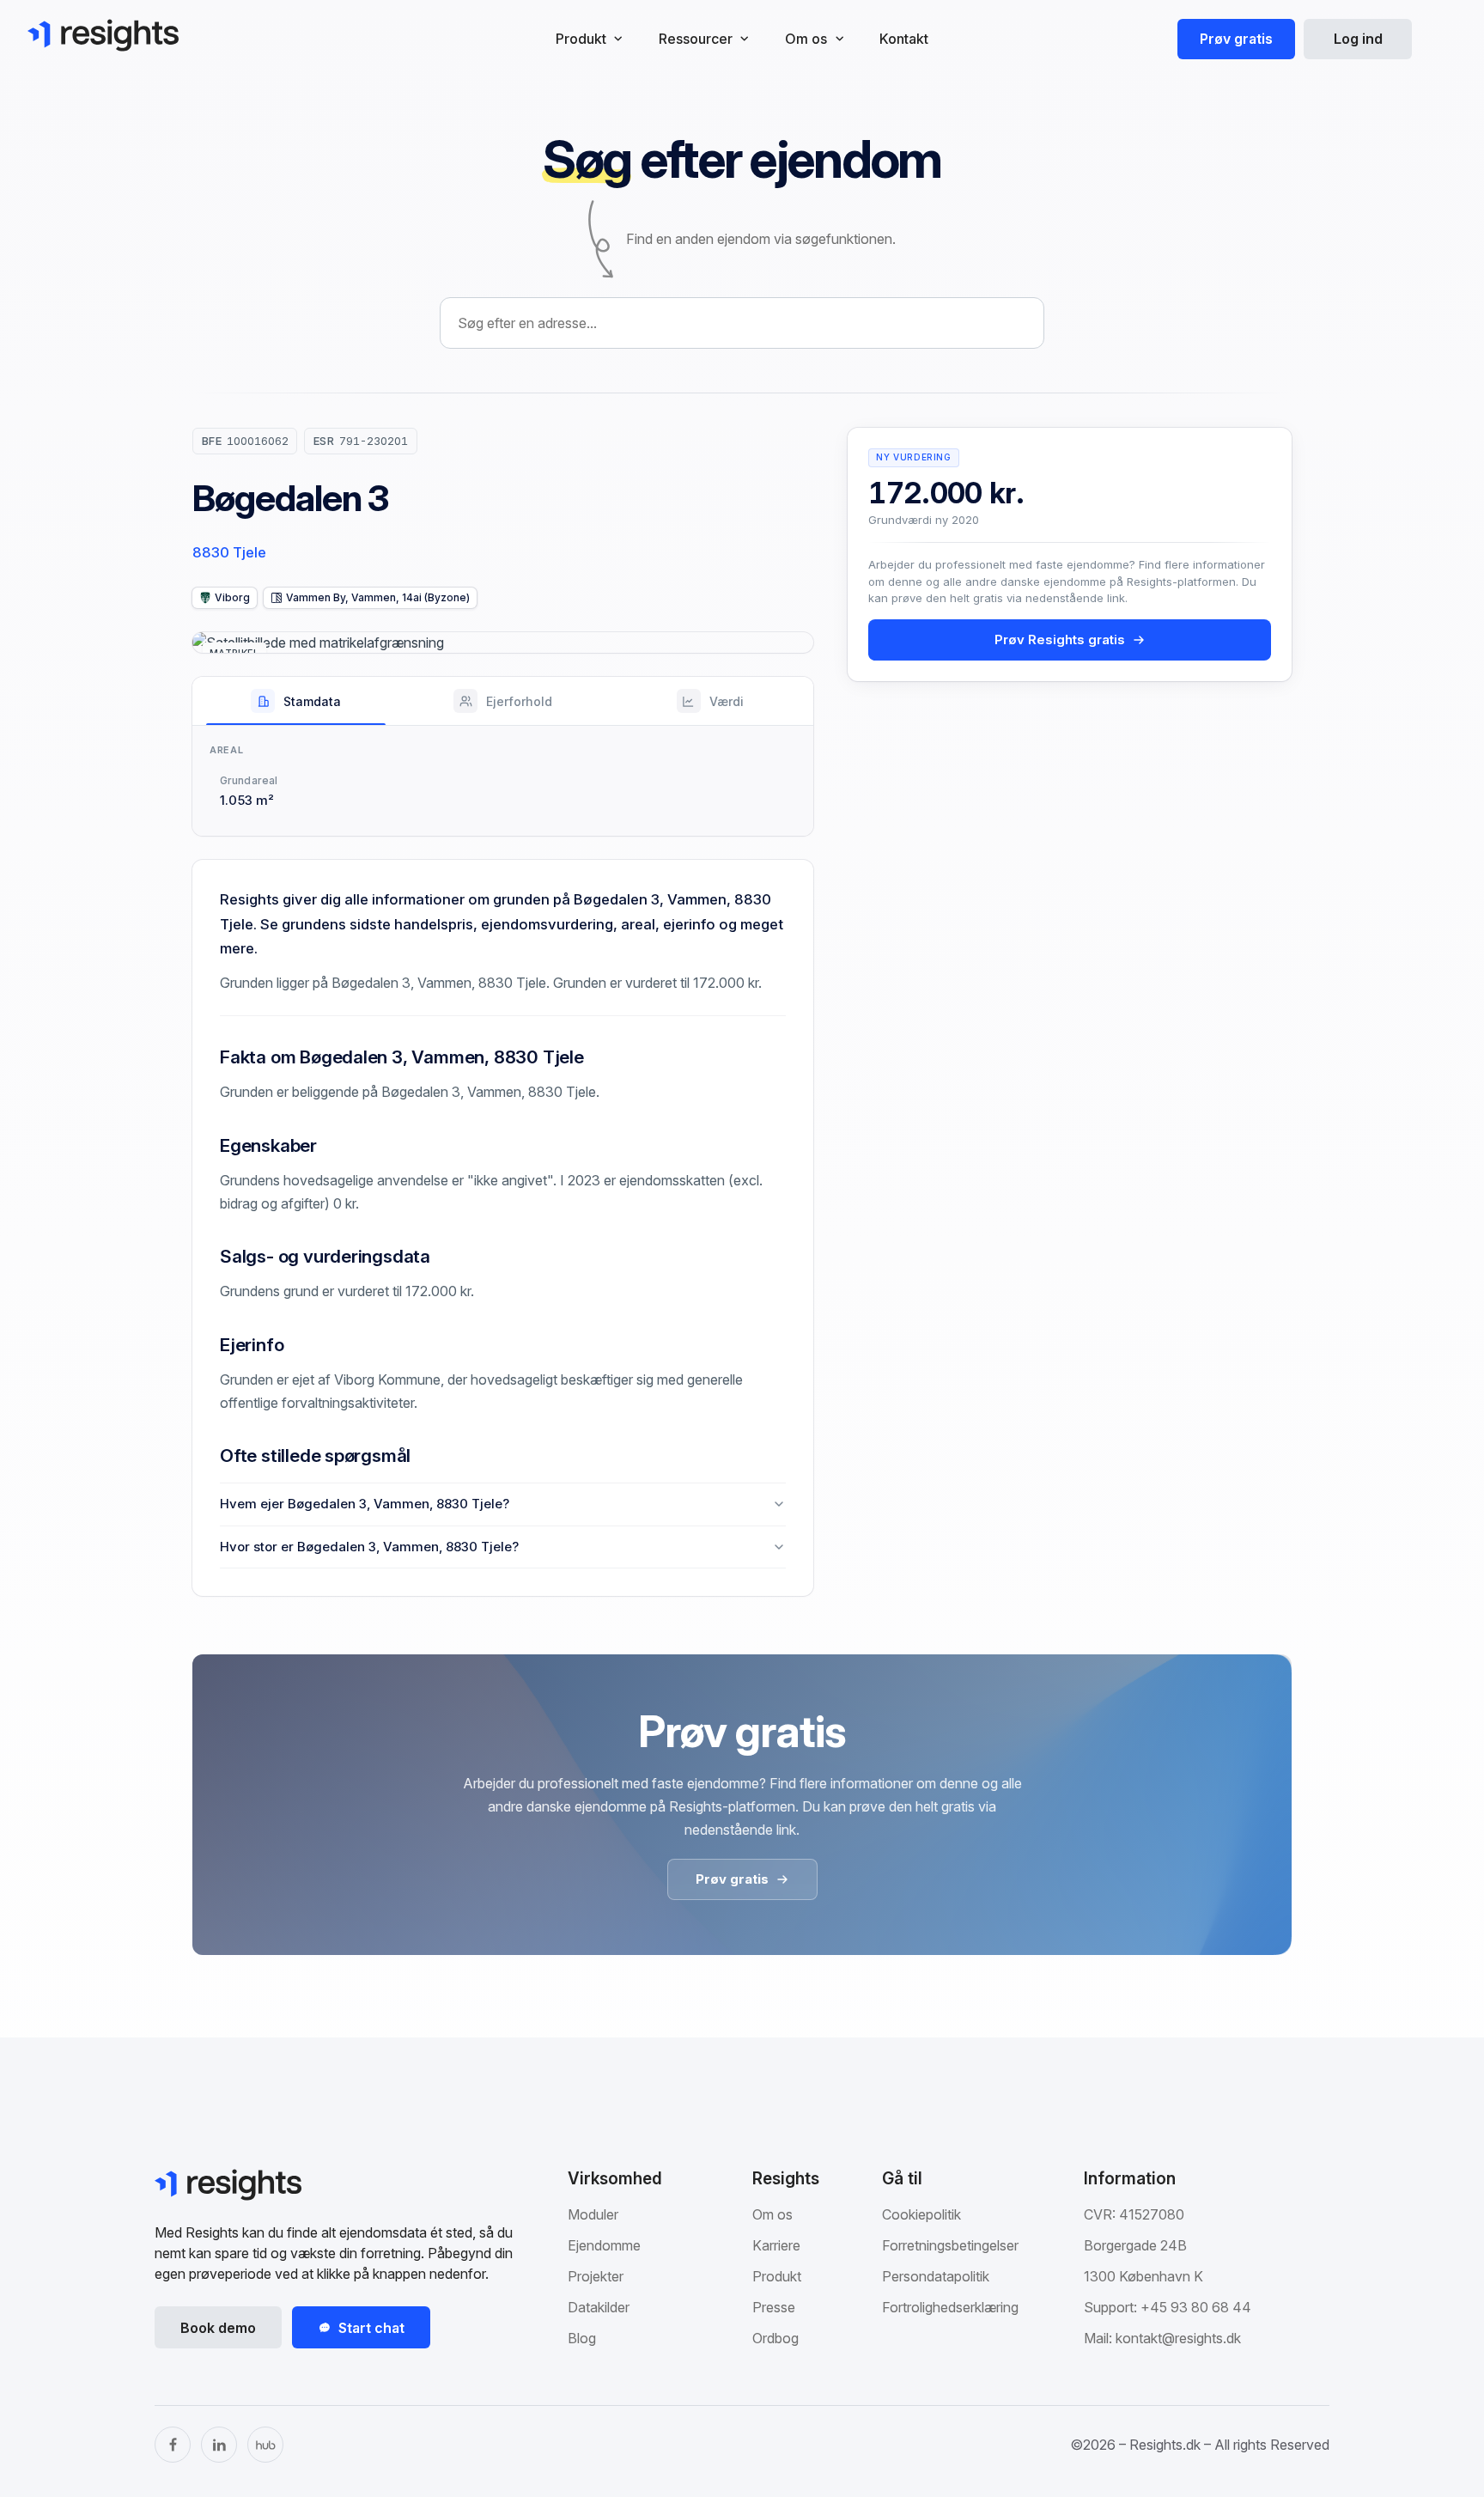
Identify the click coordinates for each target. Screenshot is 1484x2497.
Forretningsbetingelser (950, 2245)
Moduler (593, 2214)
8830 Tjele (229, 552)
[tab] (296, 701)
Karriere (776, 2245)
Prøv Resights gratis (1060, 639)
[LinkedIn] (219, 2445)
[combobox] (742, 323)
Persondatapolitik (936, 2276)
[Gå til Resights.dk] (103, 35)
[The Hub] (265, 2445)
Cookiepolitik (921, 2214)
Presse (774, 2307)
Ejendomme (604, 2245)
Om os (772, 2214)
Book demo (218, 2328)
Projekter (596, 2276)
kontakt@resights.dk (1178, 2338)
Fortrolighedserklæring (950, 2307)
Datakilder (599, 2307)
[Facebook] (173, 2445)
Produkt (777, 2276)
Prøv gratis (1236, 39)
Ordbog (775, 2338)
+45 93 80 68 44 (1196, 2307)
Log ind (1358, 39)
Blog (582, 2338)
